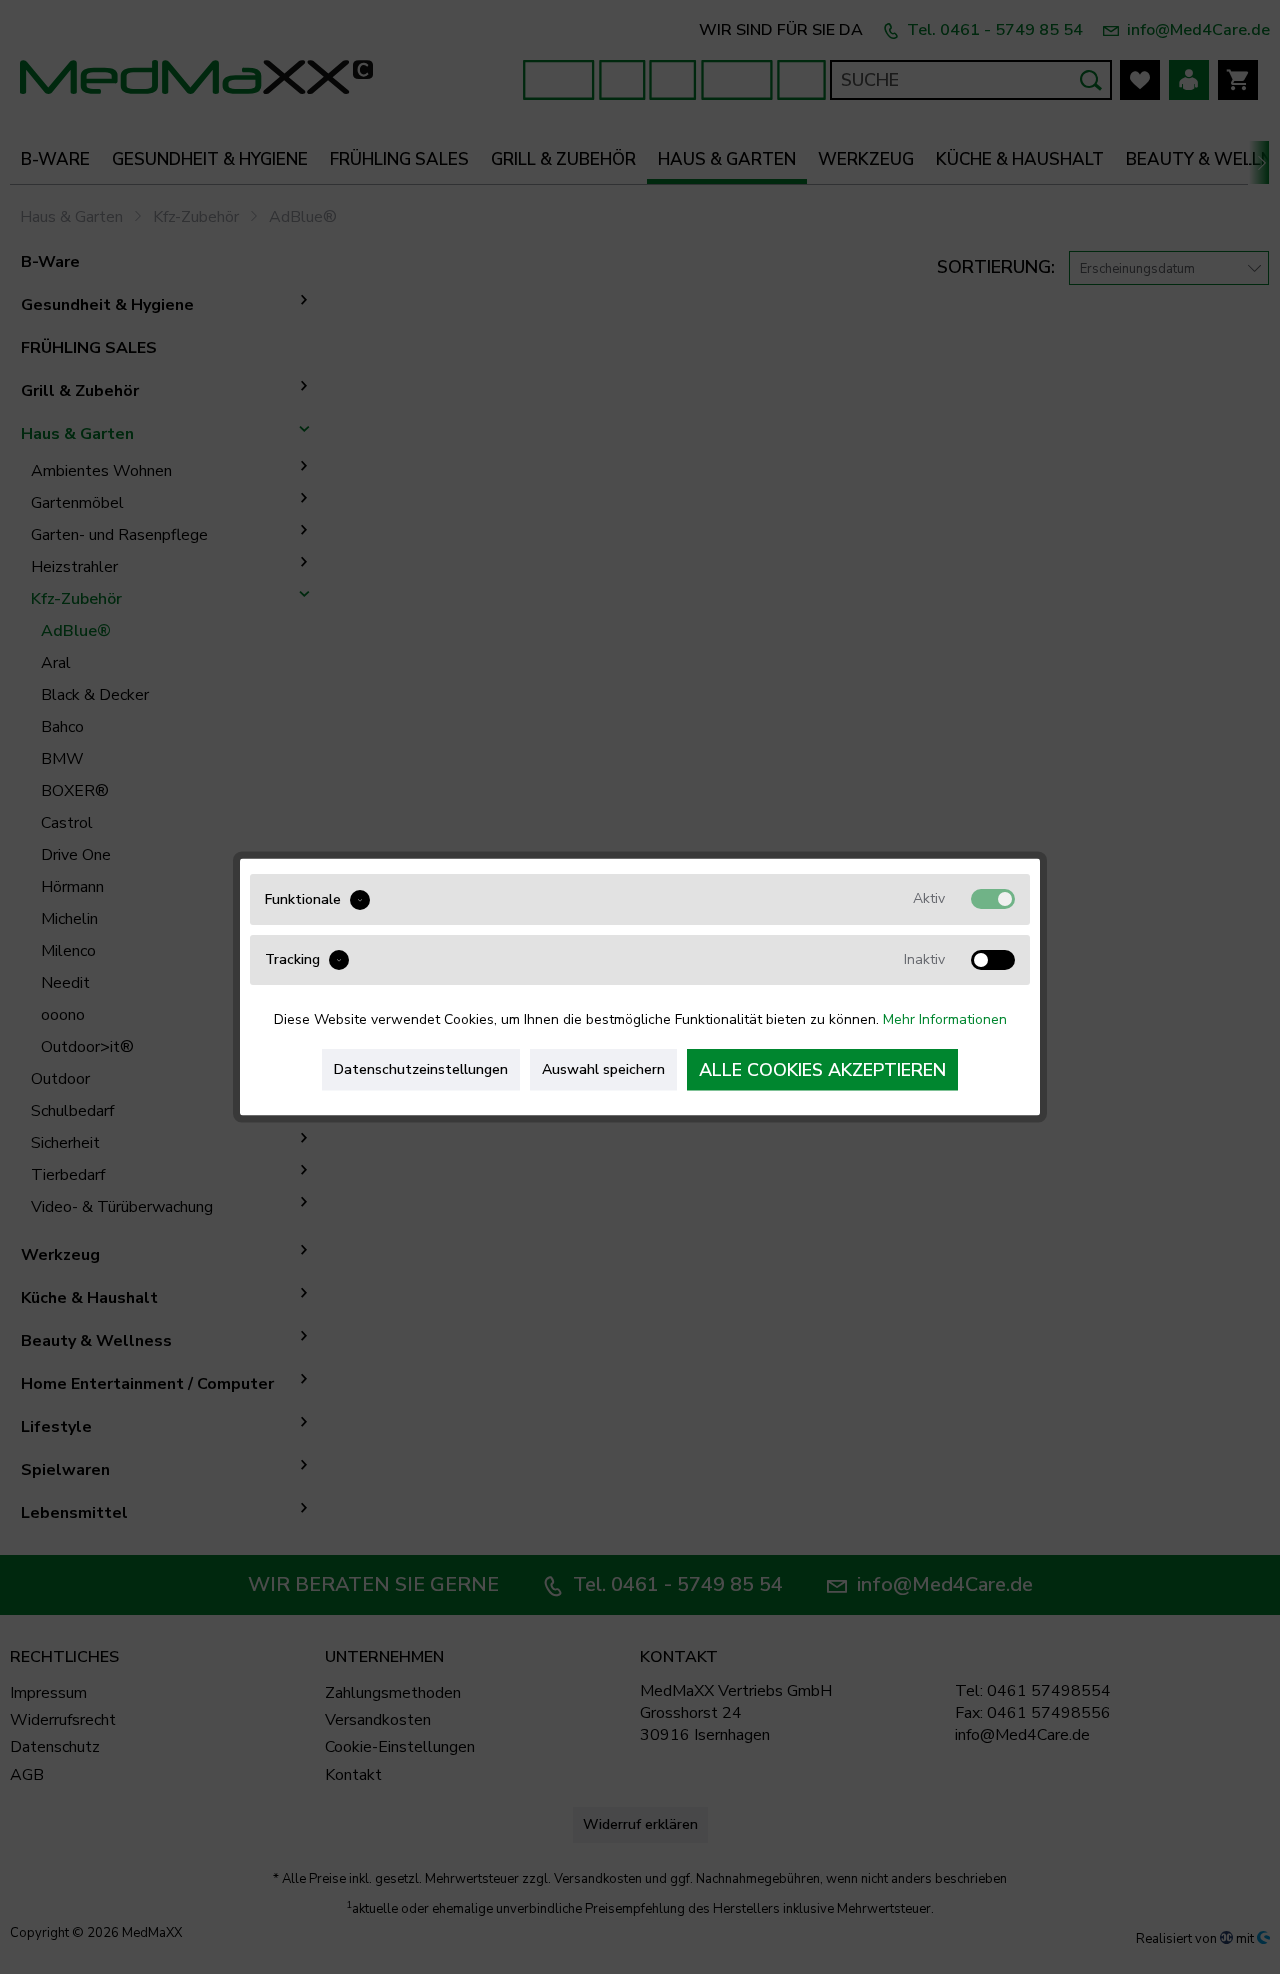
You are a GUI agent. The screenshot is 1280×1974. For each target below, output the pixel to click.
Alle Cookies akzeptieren (822, 1070)
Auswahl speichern (603, 1069)
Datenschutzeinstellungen (421, 1069)
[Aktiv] (993, 899)
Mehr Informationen (945, 1019)
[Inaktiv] (993, 959)
